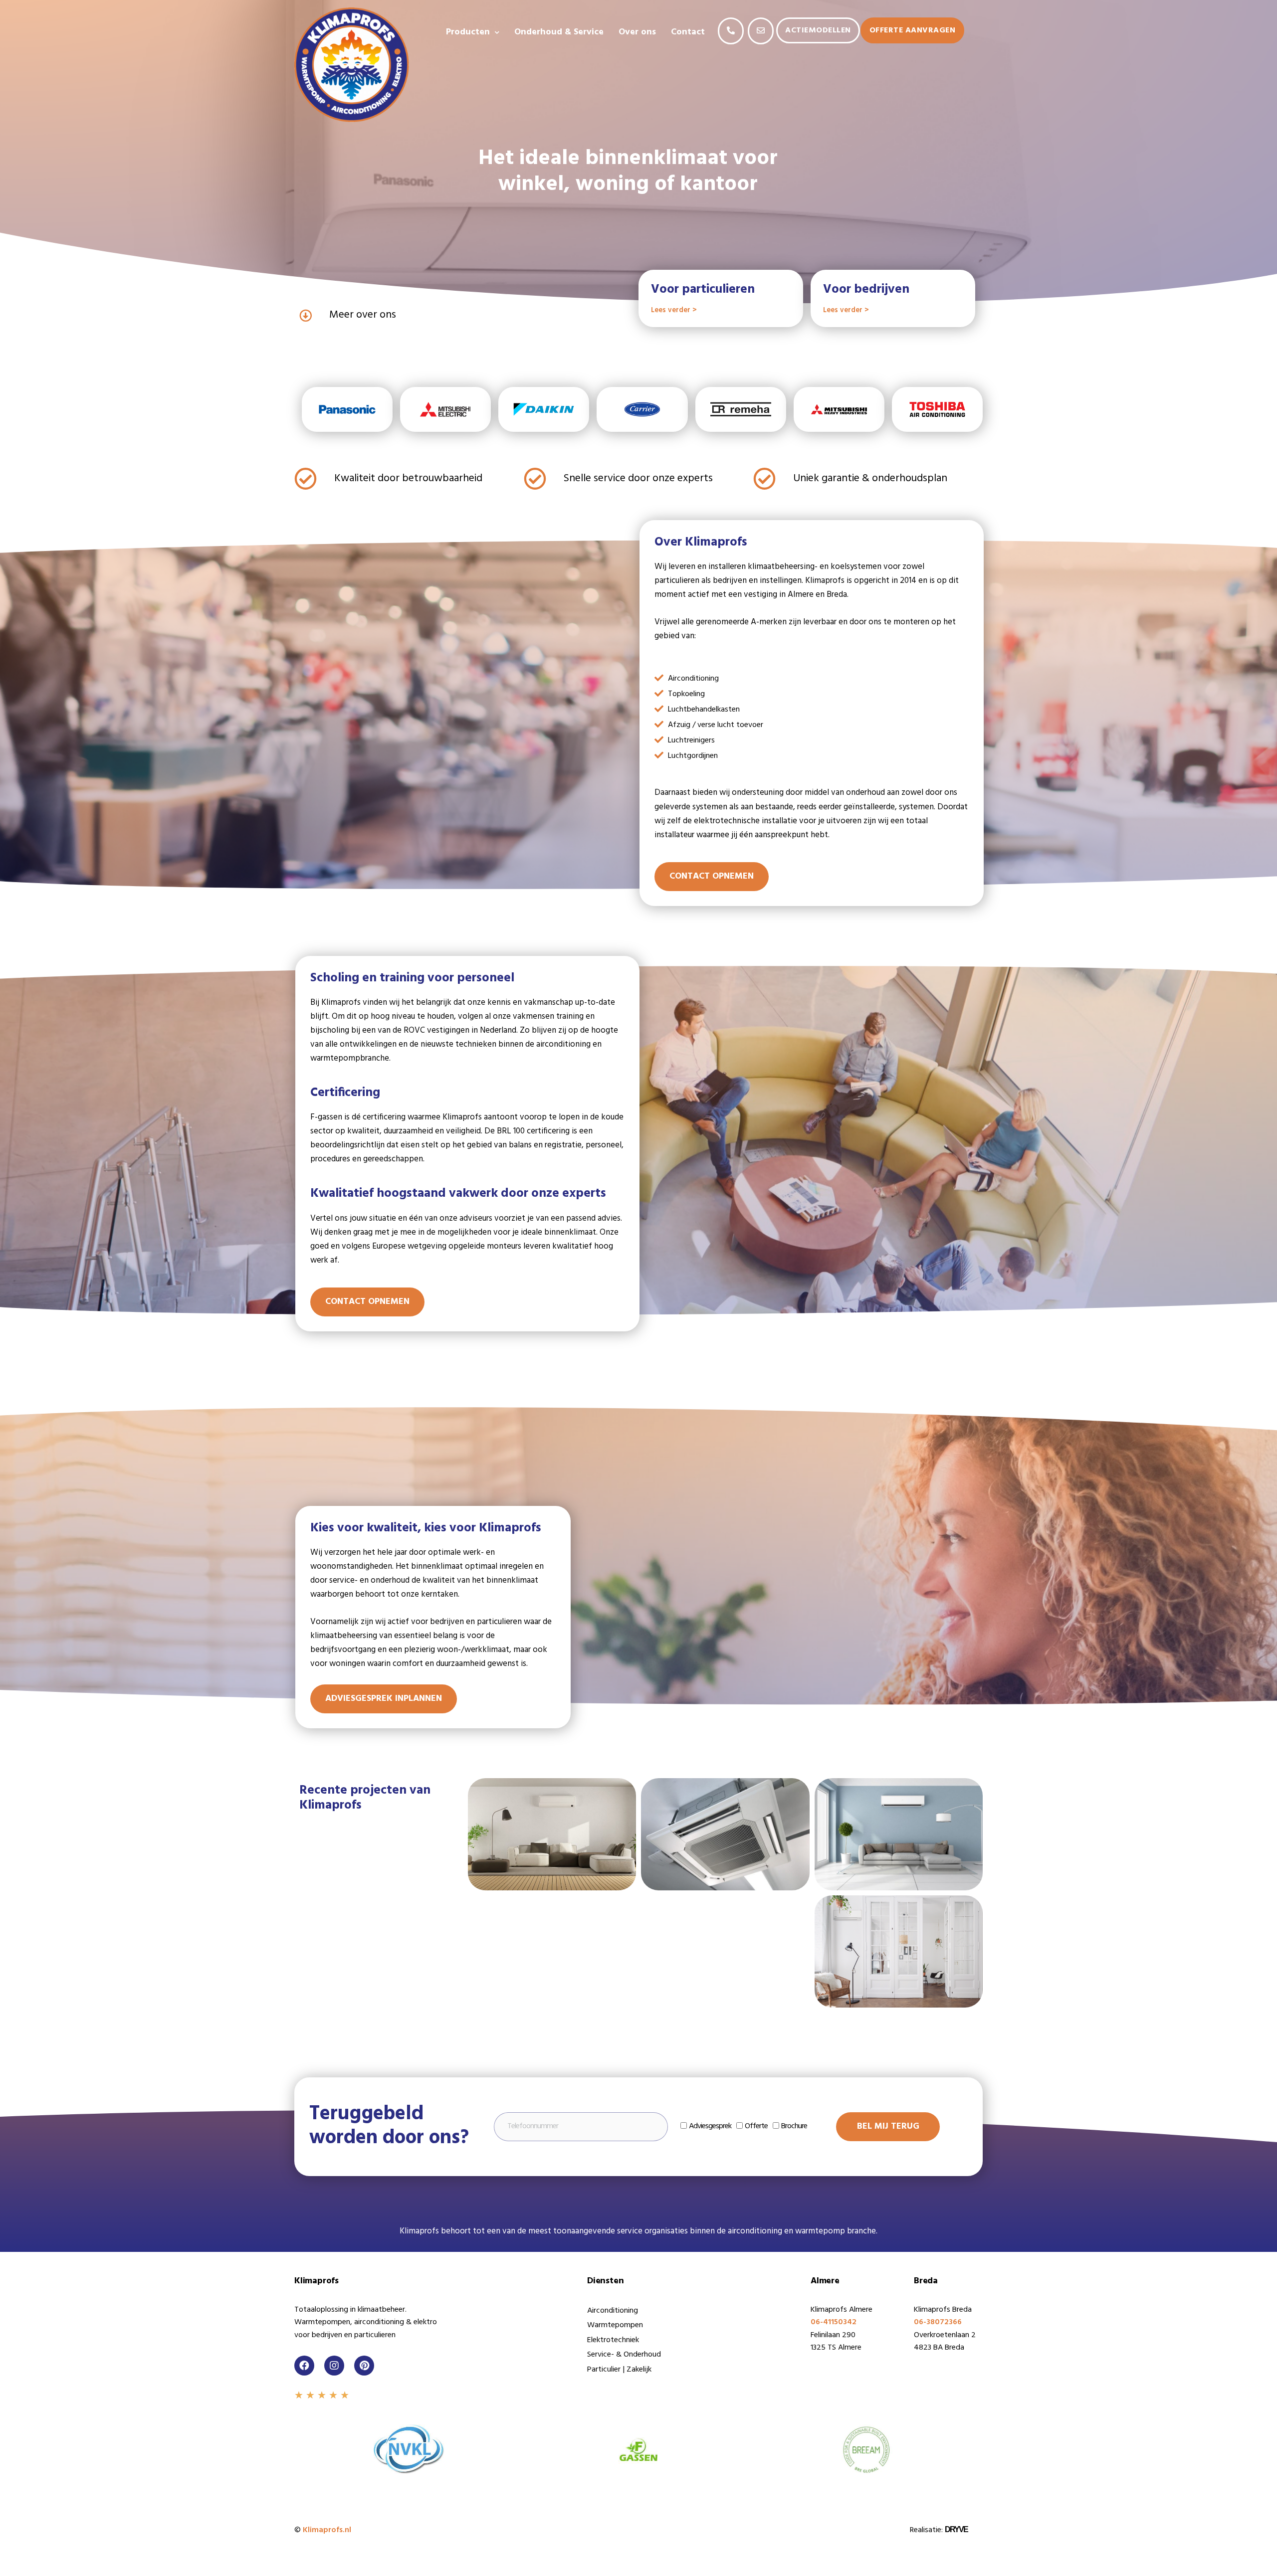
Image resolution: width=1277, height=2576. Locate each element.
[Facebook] (304, 2366)
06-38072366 (938, 2322)
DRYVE (956, 2529)
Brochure (794, 2126)
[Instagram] (334, 2366)
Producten (468, 32)
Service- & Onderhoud (624, 2355)
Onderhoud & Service (559, 32)
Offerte (756, 2126)
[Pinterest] (364, 2366)
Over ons (637, 32)
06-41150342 (834, 2322)
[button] (731, 31)
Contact (688, 32)
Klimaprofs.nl (327, 2530)
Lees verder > (674, 310)
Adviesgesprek (710, 2126)
